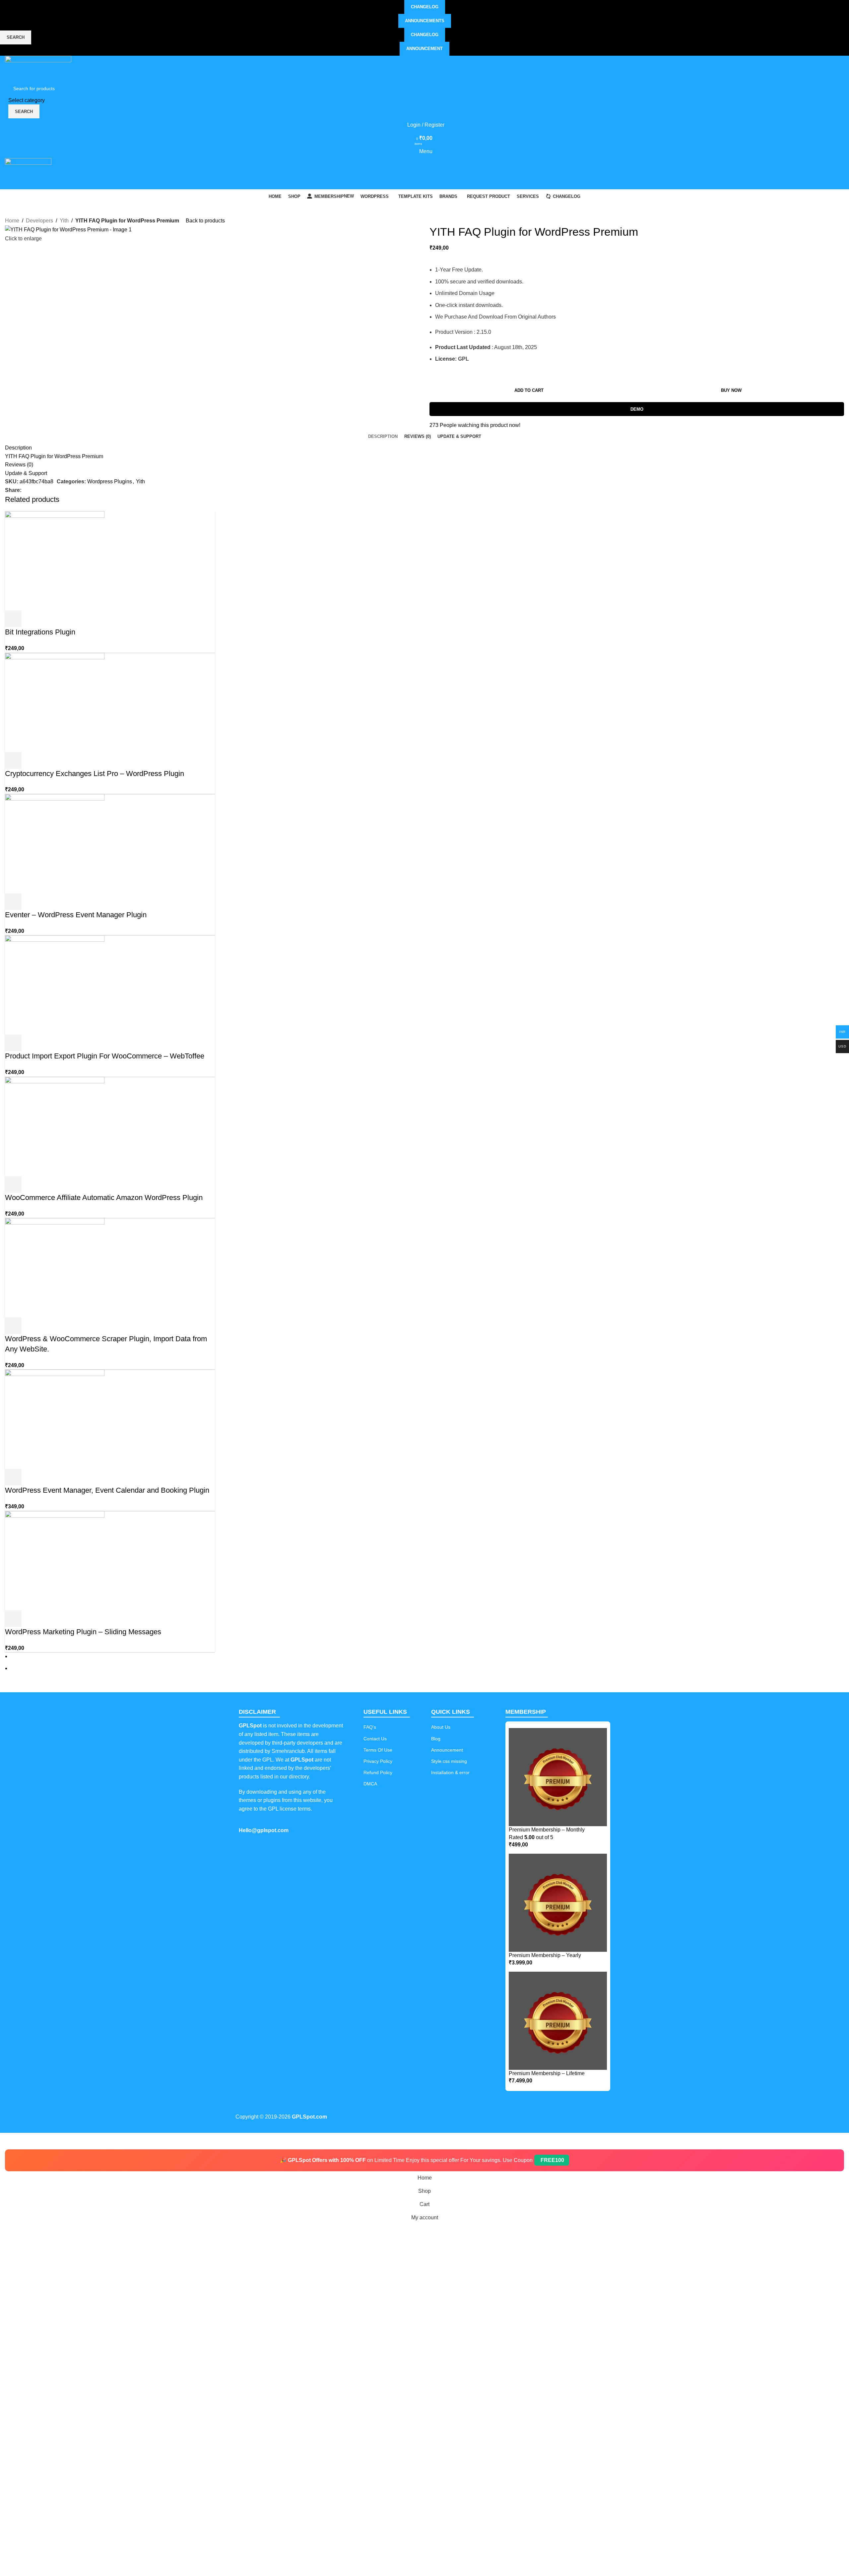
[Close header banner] (8, 2141)
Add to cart (529, 390)
